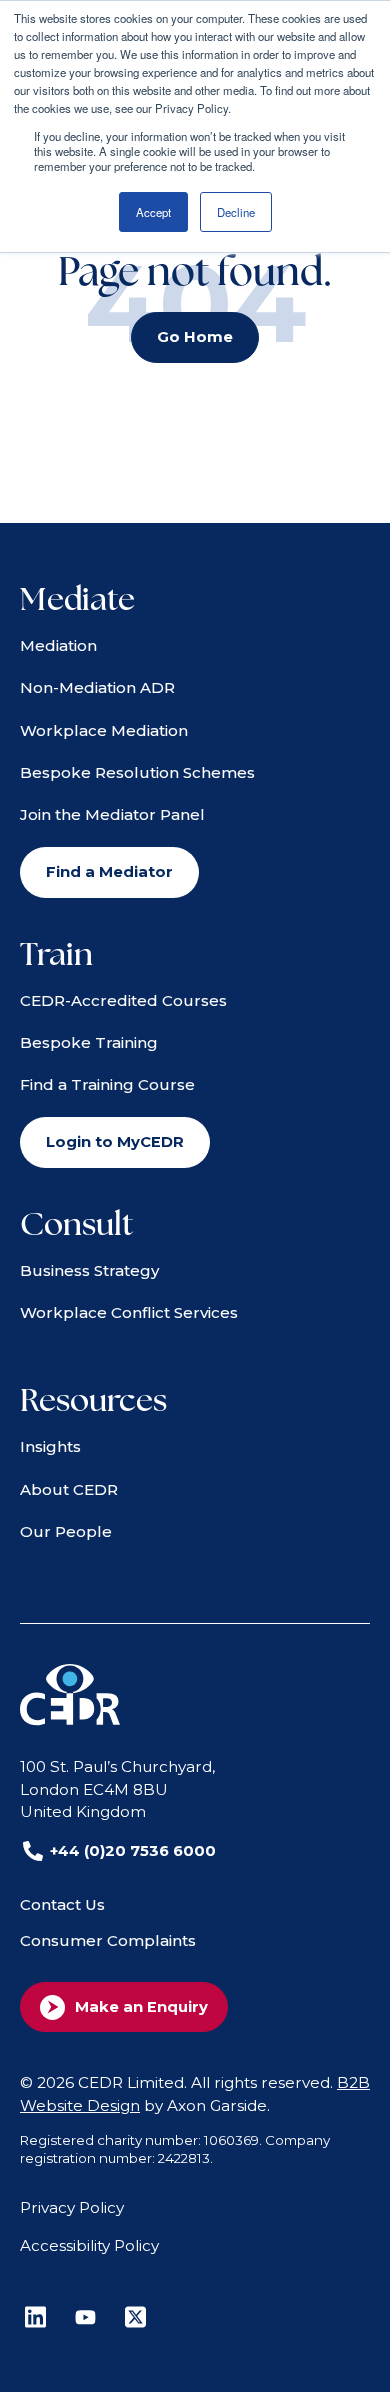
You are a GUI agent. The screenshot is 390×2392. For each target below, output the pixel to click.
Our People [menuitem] (66, 1531)
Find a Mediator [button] (109, 872)
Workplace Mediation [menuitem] (104, 730)
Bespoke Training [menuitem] (89, 1042)
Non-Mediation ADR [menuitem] (97, 687)
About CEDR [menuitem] (69, 1489)
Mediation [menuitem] (58, 645)
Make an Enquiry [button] (141, 2007)
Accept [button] (153, 212)
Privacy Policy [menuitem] (72, 2207)
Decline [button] (236, 212)
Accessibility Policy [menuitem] (89, 2245)
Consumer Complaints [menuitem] (108, 1940)
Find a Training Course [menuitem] (107, 1084)
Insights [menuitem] (50, 1446)
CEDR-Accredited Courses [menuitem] (123, 1000)
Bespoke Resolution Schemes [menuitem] (137, 772)
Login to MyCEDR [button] (115, 1142)
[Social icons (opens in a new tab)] (35, 2317)
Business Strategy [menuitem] (89, 1270)
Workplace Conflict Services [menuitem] (129, 1312)
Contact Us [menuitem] (62, 1904)
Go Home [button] (195, 337)
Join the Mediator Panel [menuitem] (112, 814)
